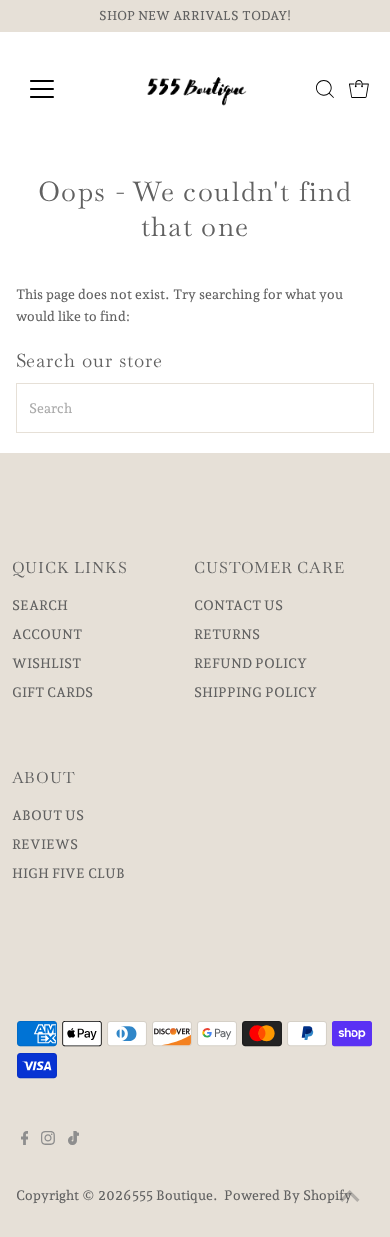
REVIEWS (45, 844)
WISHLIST (46, 663)
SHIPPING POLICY (255, 692)
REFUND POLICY (250, 663)
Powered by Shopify (288, 1195)
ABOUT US (48, 815)
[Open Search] (325, 89)
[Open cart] (359, 89)
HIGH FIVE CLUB (68, 873)
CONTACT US (238, 605)
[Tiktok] (73, 1140)
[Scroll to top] (350, 1197)
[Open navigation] (58, 89)
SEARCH (40, 605)
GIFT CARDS (52, 692)
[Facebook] (25, 1140)
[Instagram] (48, 1140)
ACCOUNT (47, 634)
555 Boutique (172, 1195)
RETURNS (227, 634)
